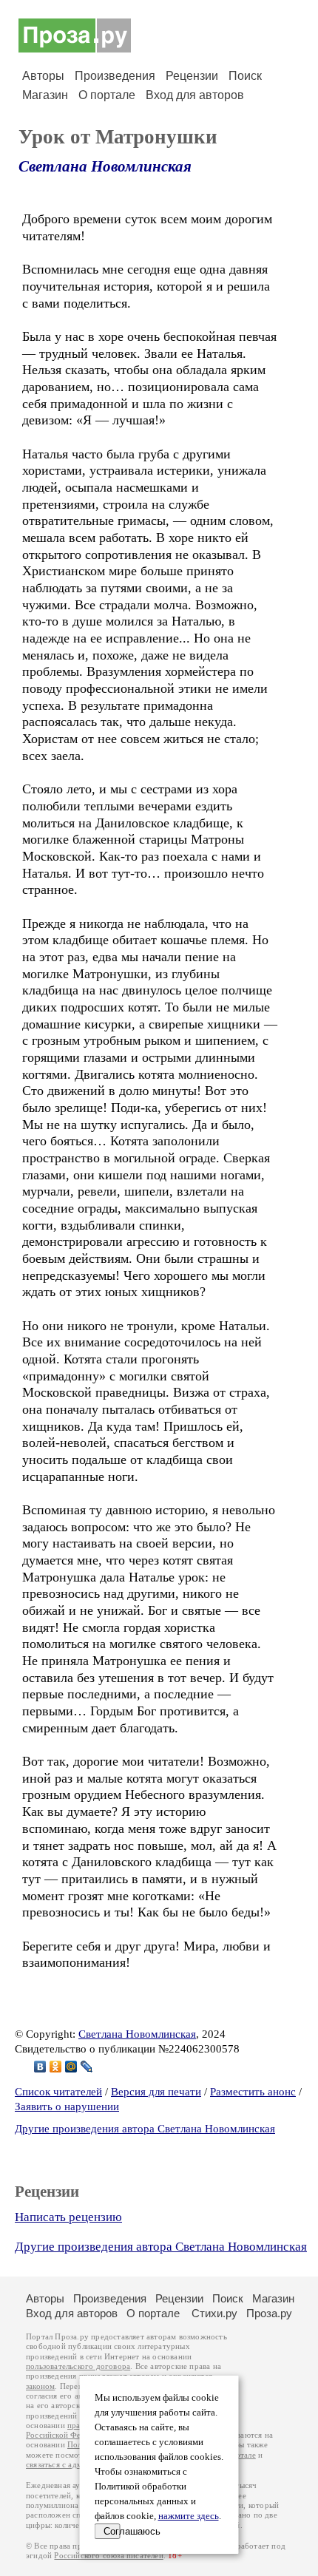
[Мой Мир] (71, 2067)
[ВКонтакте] (40, 2067)
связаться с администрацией (78, 2465)
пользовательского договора (78, 2366)
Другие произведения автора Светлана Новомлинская (145, 2129)
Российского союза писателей (108, 2556)
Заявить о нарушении (67, 2106)
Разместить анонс (253, 2092)
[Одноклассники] (56, 2067)
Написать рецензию (68, 2217)
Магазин (45, 95)
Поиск (245, 76)
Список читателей (58, 2092)
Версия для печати (156, 2092)
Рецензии (192, 76)
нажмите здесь (189, 2516)
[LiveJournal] (87, 2067)
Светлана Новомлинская (105, 166)
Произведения (115, 76)
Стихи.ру (214, 2313)
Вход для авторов (195, 95)
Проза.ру (269, 2313)
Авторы (43, 76)
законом (40, 2386)
